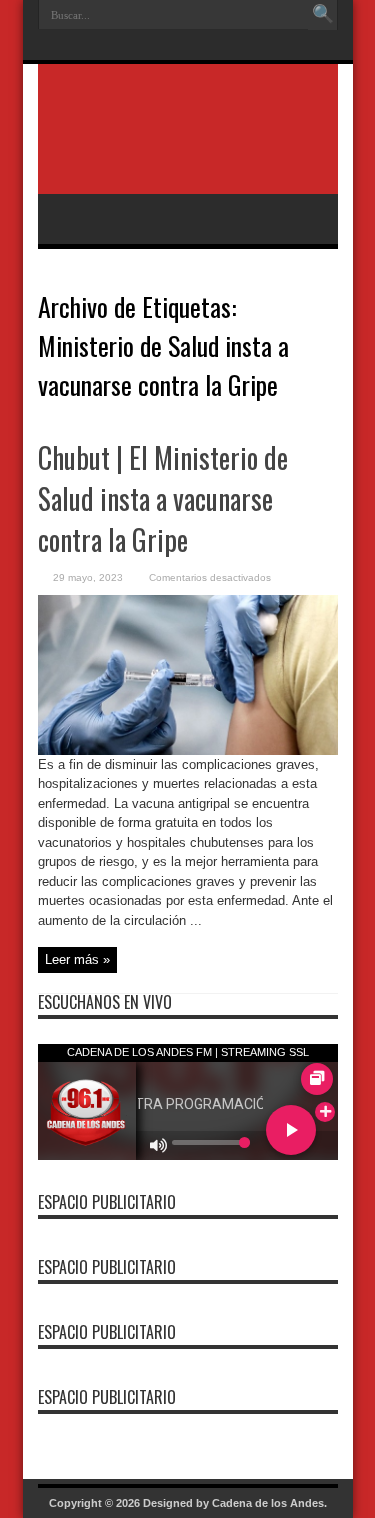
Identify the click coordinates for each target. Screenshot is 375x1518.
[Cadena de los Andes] (188, 144)
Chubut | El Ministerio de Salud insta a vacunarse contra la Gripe (163, 498)
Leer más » (77, 959)
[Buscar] (323, 15)
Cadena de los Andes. (269, 1503)
